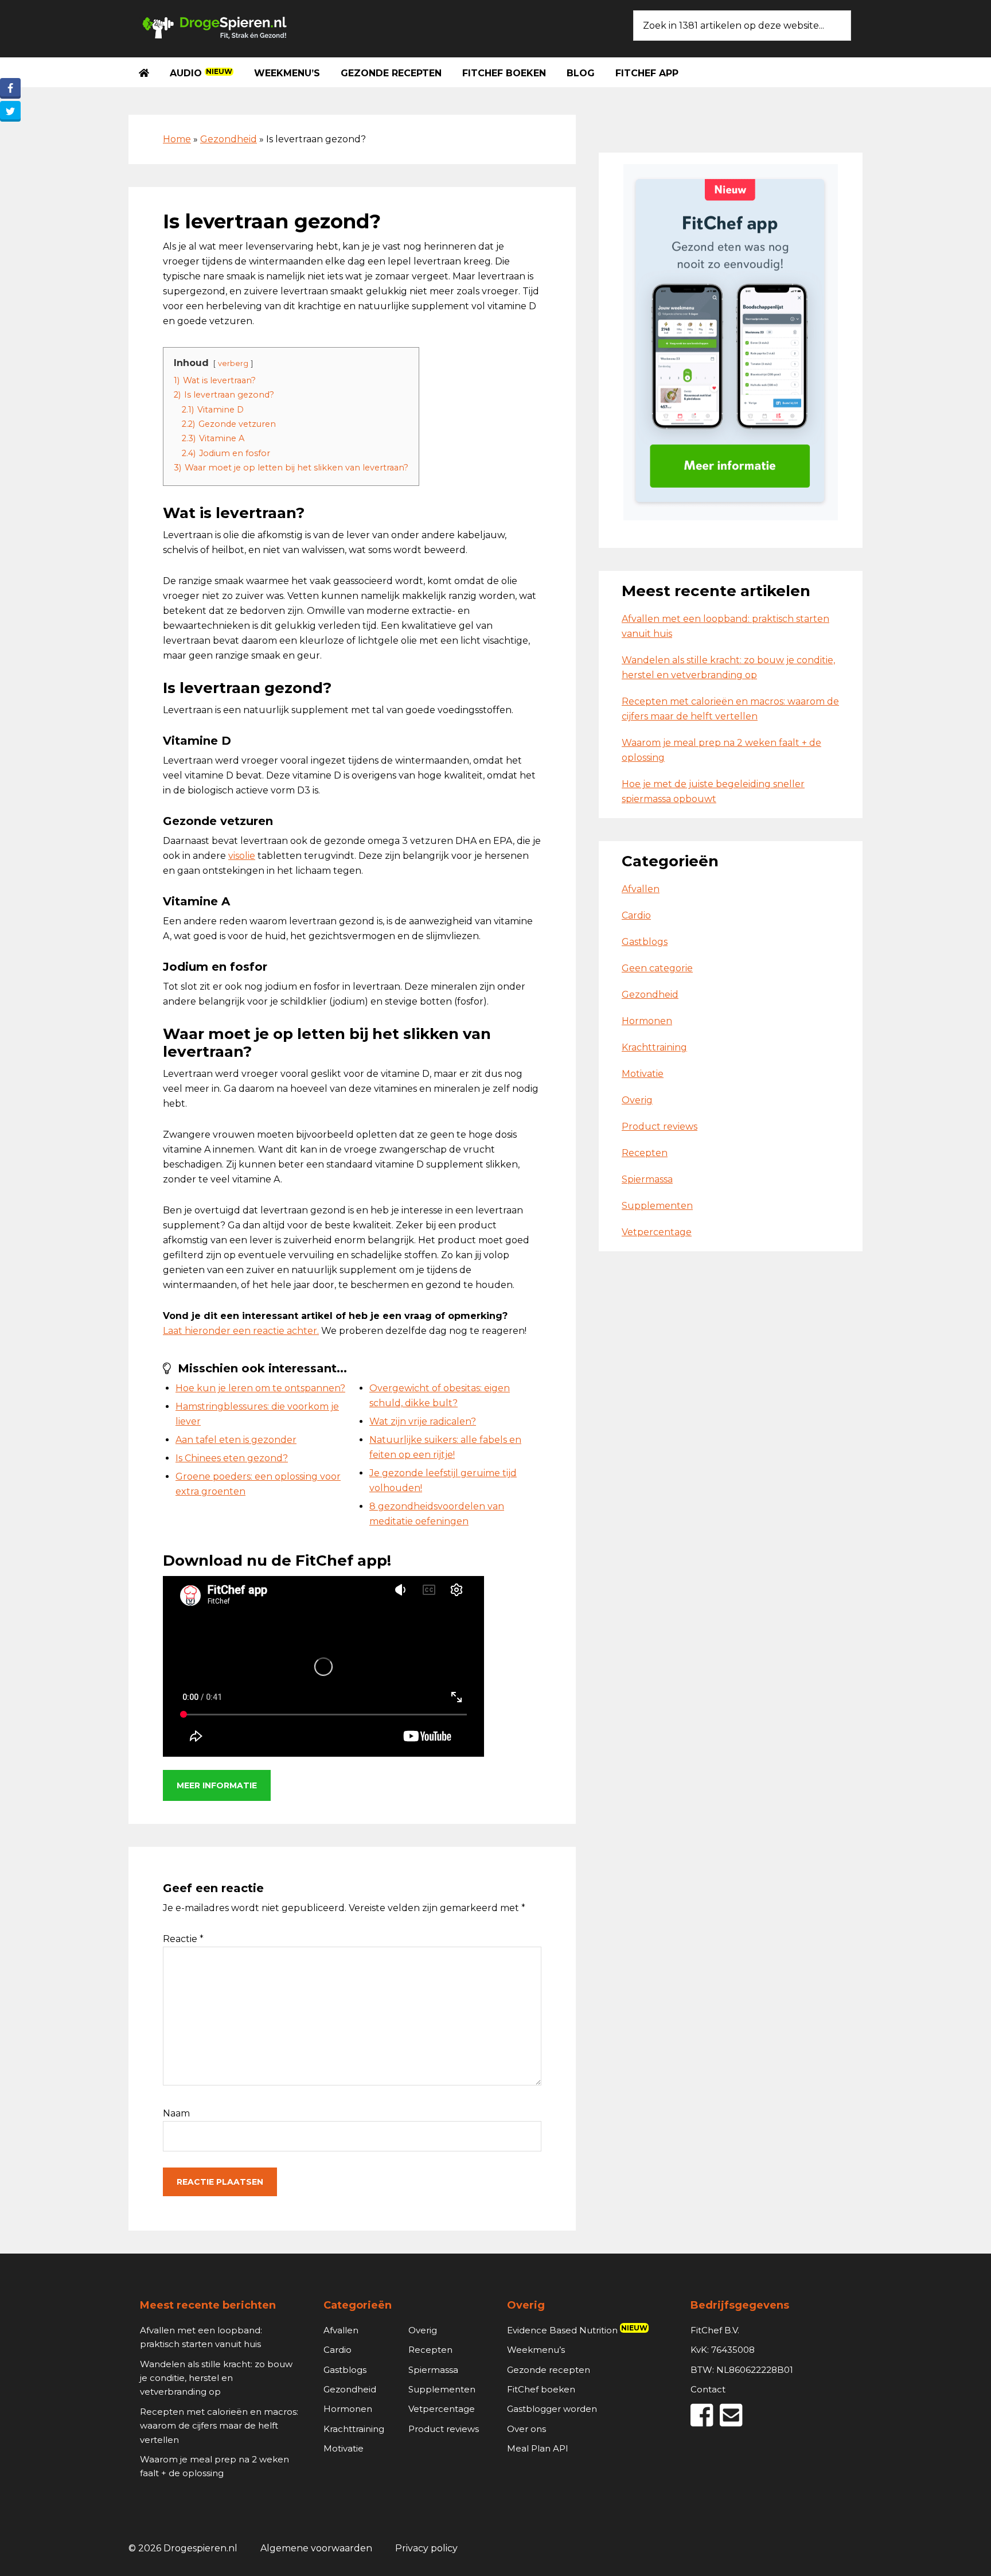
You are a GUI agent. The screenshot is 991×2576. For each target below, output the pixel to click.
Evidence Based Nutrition (577, 2330)
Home (177, 139)
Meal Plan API (538, 2448)
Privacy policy (426, 2548)
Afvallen (641, 889)
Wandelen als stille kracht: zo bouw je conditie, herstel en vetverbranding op (216, 2378)
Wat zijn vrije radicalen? (423, 1421)
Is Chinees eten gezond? (232, 1458)
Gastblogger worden (552, 2409)
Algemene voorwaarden (316, 2548)
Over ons (526, 2429)
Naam (176, 2113)
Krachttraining (654, 1047)
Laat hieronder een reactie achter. (241, 1331)
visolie (242, 856)
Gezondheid (229, 139)
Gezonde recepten (549, 2370)
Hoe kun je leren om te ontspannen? (260, 1388)
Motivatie (643, 1074)
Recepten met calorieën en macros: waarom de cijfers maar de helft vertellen (219, 2426)
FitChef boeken (541, 2389)
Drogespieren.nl (214, 26)
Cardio (636, 915)
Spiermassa (647, 1179)
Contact (708, 2389)
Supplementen (657, 1206)
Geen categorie (657, 968)
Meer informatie (217, 1785)
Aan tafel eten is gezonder (236, 1440)
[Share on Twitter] (10, 111)
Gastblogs (645, 942)
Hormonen (647, 1021)
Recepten (645, 1153)
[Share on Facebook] (10, 88)
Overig (637, 1100)
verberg (233, 363)
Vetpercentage (657, 1232)
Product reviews (660, 1126)
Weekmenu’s (536, 2350)
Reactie (183, 1939)
